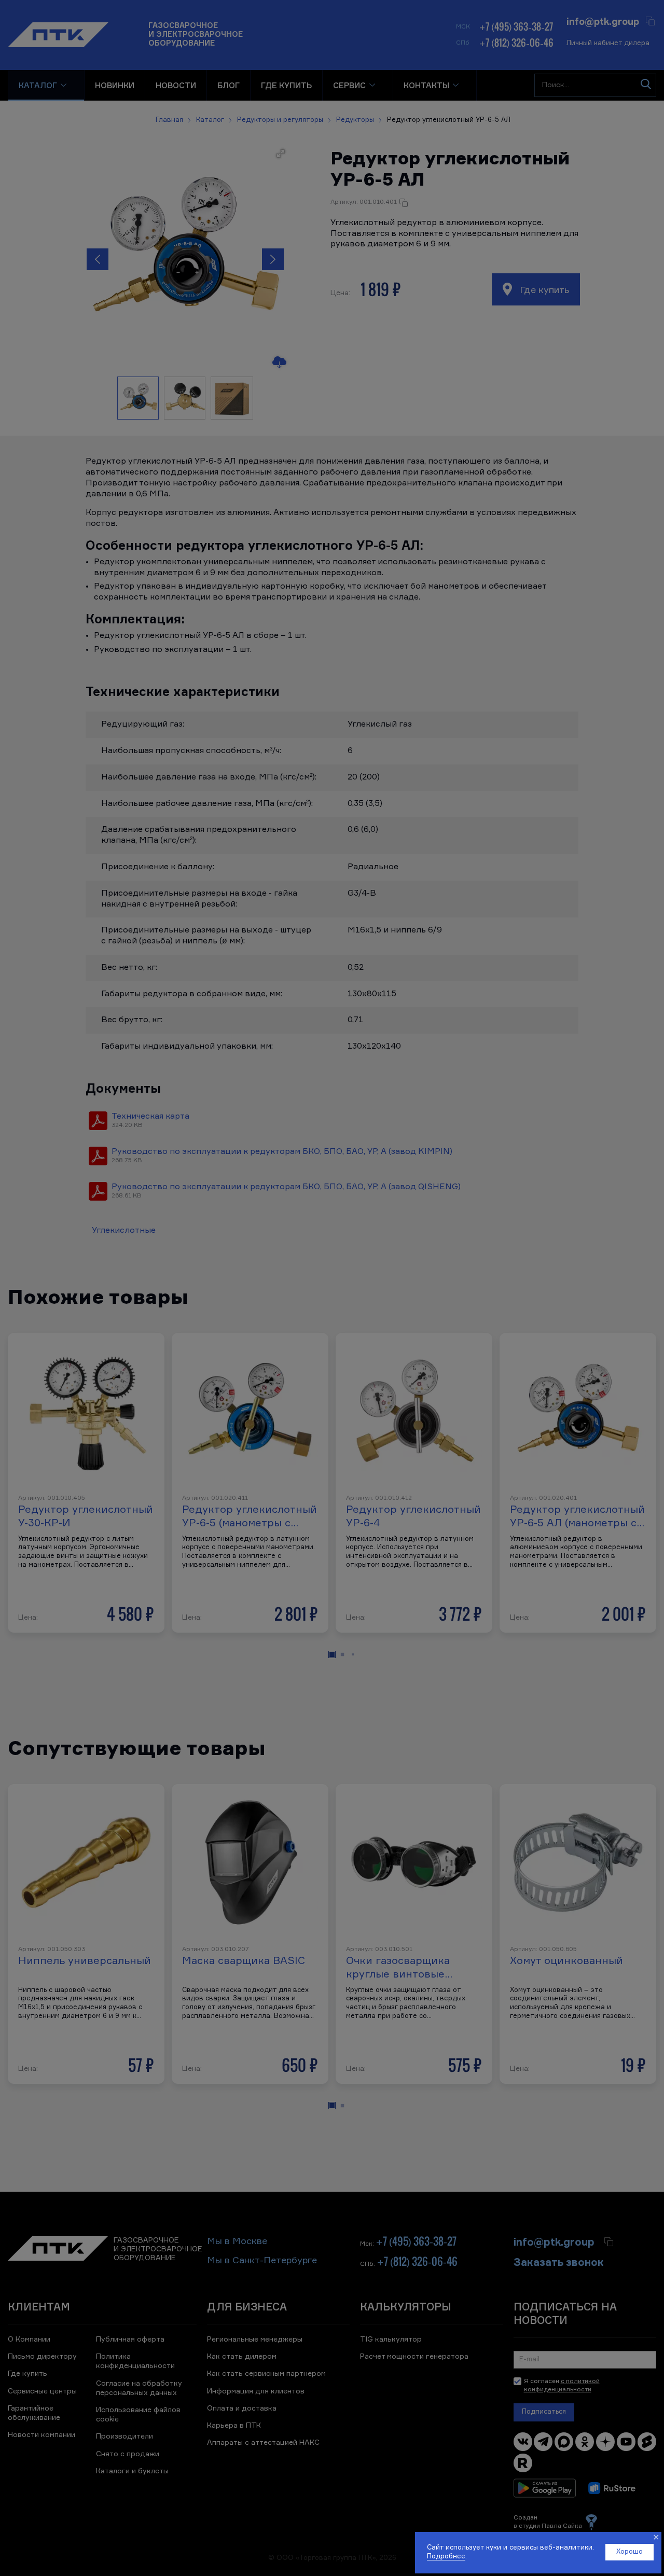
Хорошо (630, 2552)
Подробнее (446, 2557)
